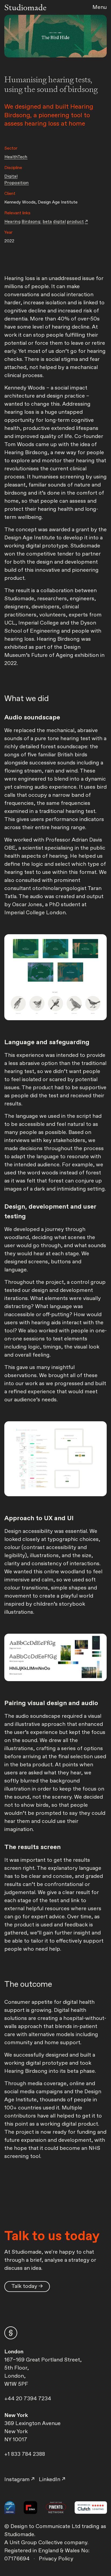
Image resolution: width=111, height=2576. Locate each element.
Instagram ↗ (19, 2480)
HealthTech (16, 157)
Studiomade (25, 7)
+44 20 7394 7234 (28, 2399)
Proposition (17, 183)
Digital (11, 176)
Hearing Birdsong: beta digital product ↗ (46, 222)
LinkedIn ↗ (52, 2480)
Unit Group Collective (37, 2543)
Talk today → (27, 2286)
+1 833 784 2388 (25, 2454)
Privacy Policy (56, 2559)
